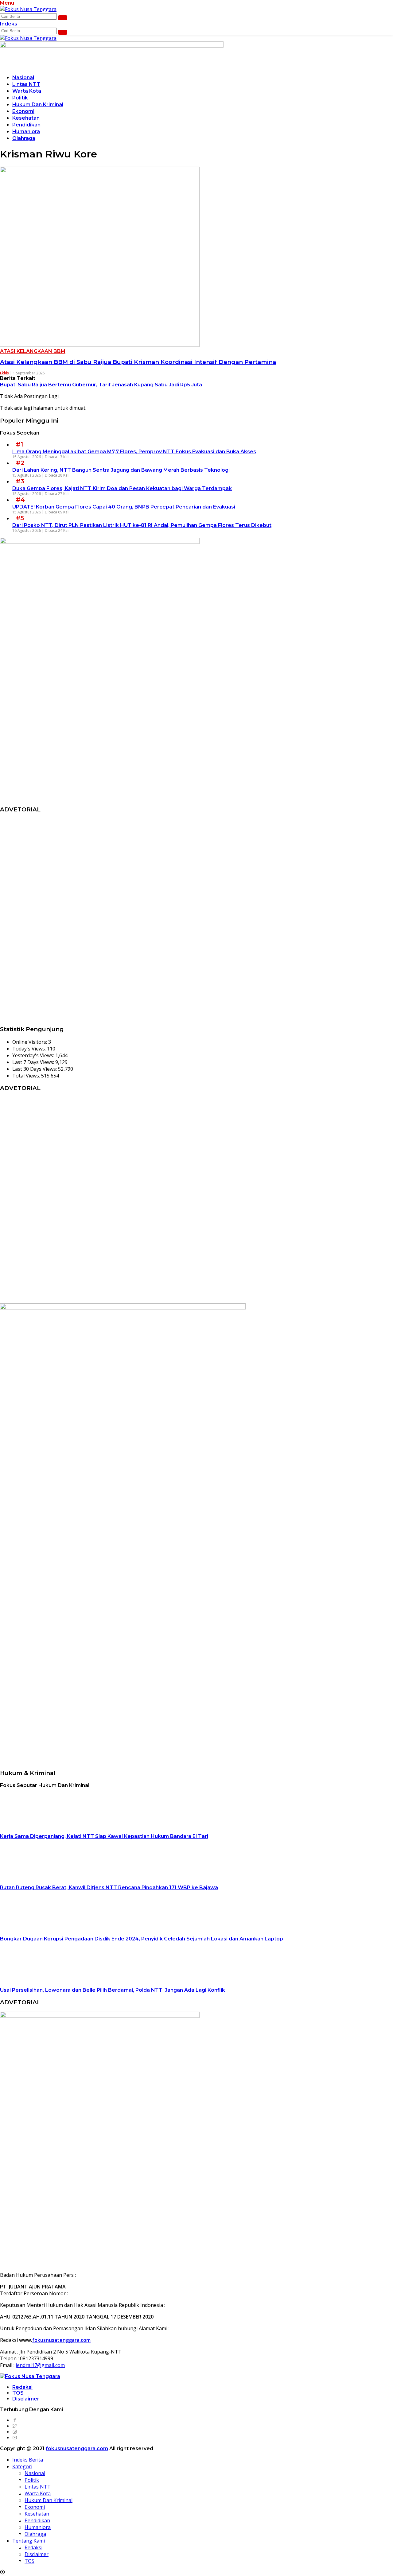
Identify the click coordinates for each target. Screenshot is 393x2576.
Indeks (9, 24)
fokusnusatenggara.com (61, 2340)
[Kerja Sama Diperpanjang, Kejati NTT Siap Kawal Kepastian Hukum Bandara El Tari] (38, 1829)
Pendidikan (26, 125)
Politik (20, 98)
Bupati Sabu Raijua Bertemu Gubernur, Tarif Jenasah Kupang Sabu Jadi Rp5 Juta (101, 385)
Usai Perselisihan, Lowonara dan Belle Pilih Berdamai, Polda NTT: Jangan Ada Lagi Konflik (113, 1990)
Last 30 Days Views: (35, 1069)
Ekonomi (23, 111)
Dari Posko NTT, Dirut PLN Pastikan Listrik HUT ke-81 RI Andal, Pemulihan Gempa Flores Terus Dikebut (142, 525)
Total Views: (27, 1076)
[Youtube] (15, 2438)
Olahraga (24, 138)
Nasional (23, 77)
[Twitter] (15, 2426)
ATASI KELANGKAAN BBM (33, 351)
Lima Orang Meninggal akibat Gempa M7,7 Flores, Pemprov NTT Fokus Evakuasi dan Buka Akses (134, 452)
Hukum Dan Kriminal (38, 104)
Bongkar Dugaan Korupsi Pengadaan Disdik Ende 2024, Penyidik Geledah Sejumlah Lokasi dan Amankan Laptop (142, 1939)
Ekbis (4, 373)
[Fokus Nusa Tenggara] (28, 9)
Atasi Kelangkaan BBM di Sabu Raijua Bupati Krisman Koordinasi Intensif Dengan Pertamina (138, 362)
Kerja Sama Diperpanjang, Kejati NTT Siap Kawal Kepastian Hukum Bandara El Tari (104, 1836)
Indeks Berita (28, 2460)
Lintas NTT (26, 84)
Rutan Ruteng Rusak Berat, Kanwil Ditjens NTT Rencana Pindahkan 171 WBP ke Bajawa (109, 1888)
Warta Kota (27, 91)
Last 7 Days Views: (34, 1062)
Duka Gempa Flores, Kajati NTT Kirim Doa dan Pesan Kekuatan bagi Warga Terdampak (122, 488)
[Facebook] (15, 2420)
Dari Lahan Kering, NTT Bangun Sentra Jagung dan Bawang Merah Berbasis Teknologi (121, 470)
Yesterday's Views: (34, 1055)
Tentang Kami (29, 2541)
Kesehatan (26, 118)
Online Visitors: (30, 1042)
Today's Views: (30, 1049)
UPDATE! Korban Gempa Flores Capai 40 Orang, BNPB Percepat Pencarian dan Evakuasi (124, 507)
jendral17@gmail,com (40, 2365)
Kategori (22, 2466)
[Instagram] (15, 2432)
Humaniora (26, 132)
